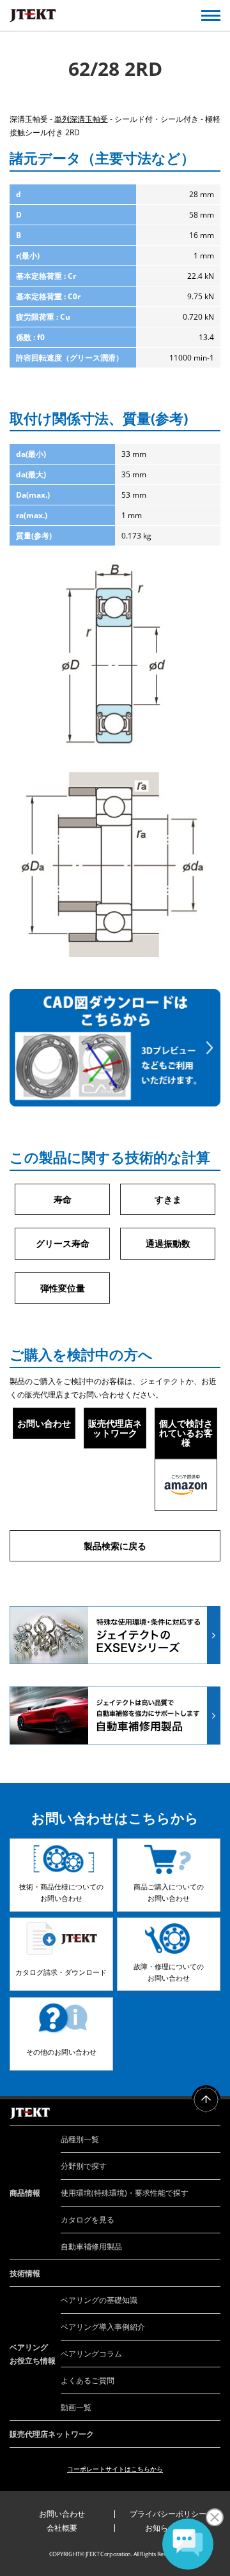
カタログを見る (88, 2220)
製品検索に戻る (115, 1546)
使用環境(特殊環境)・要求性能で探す (125, 2193)
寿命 (63, 1199)
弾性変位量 (63, 1288)
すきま (168, 1199)
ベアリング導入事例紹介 (103, 2327)
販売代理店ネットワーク (115, 1428)
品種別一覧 (80, 2139)
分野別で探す (84, 2166)
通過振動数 (168, 1243)
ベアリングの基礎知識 (99, 2300)
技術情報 (25, 2273)
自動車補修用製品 (91, 2246)
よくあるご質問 (88, 2380)
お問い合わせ (44, 1423)
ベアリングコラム (91, 2354)
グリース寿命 (63, 1243)
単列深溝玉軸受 (81, 119)
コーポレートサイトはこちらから (115, 2469)
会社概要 (62, 2528)
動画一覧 (76, 2407)
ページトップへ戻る (206, 2100)
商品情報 (25, 2193)
